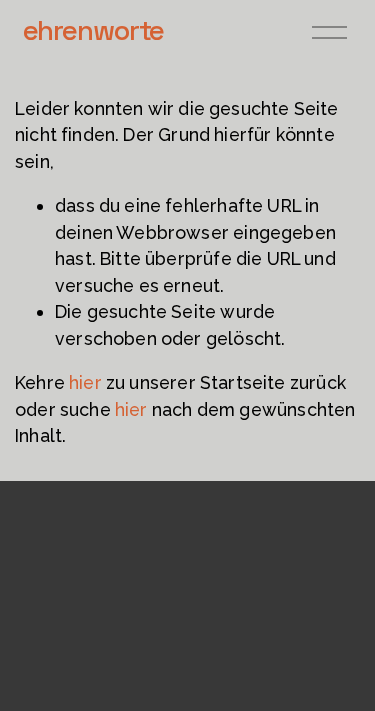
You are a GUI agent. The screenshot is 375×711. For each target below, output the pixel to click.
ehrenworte (94, 30)
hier (85, 382)
